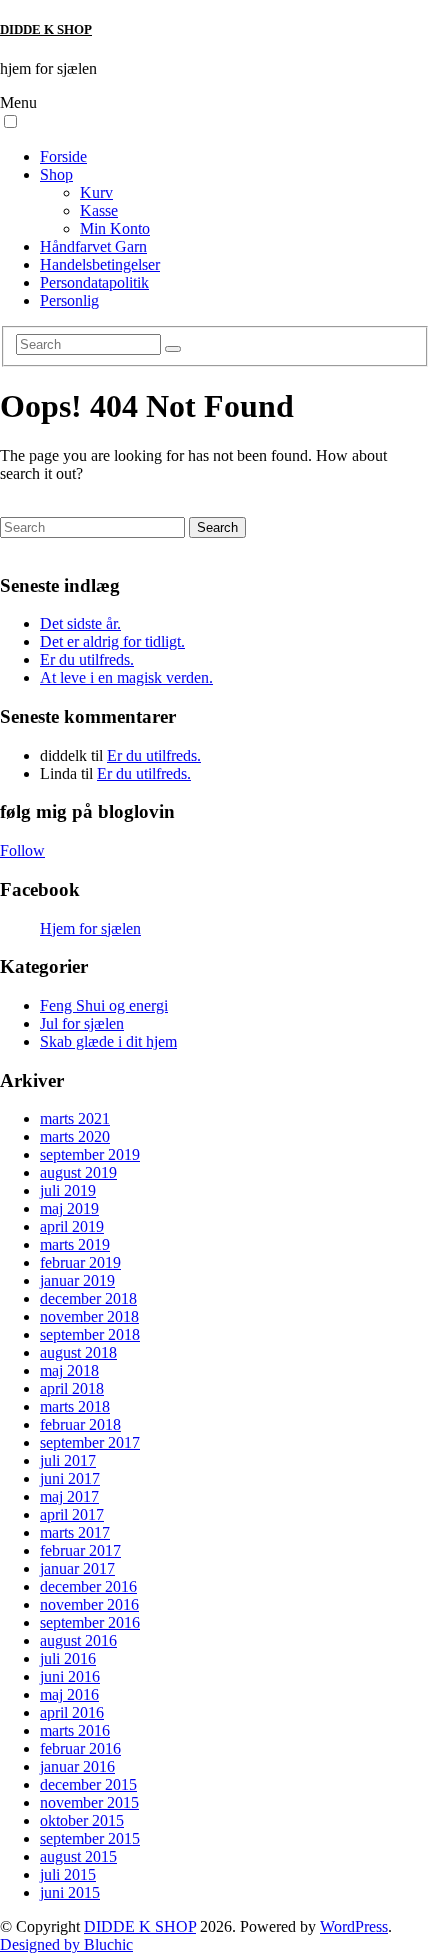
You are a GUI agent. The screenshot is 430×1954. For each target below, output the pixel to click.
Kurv (96, 192)
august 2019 (78, 1172)
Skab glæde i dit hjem (108, 1041)
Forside (63, 156)
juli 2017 (68, 1460)
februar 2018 (80, 1424)
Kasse (99, 210)
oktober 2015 (82, 1820)
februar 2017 (80, 1550)
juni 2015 (70, 1892)
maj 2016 (69, 1694)
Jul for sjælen (82, 1023)
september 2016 (90, 1622)
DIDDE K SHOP (46, 29)
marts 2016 (75, 1730)
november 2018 (89, 1316)
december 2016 (88, 1586)
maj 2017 (69, 1496)
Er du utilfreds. (87, 659)
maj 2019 (69, 1208)
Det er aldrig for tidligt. (112, 641)
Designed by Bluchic (66, 1944)
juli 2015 (68, 1874)
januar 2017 (77, 1568)
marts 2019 (75, 1244)
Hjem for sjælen (90, 928)
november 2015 (89, 1802)
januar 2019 (77, 1280)
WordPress (354, 1926)
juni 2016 (70, 1676)
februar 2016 (80, 1748)
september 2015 (90, 1838)
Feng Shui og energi (104, 1005)
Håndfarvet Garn (93, 246)
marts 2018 (75, 1406)
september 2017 (90, 1442)
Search (217, 527)
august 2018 (78, 1352)
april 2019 (72, 1226)
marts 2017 (75, 1532)
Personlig (69, 300)
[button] (10, 121)
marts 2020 (75, 1136)
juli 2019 (68, 1190)
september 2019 (90, 1154)
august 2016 (78, 1640)
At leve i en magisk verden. (126, 677)
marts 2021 (75, 1118)
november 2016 (89, 1604)
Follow (22, 850)
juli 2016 (68, 1658)
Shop (56, 174)
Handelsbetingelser (100, 264)
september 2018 (90, 1334)
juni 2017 (70, 1478)
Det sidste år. (80, 623)
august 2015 (78, 1856)
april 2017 (72, 1514)
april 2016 (72, 1712)
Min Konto (115, 228)
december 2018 (88, 1298)
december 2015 (88, 1784)
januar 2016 (77, 1766)
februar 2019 (80, 1262)
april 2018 (72, 1388)
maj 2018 (69, 1370)
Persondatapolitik (94, 282)
